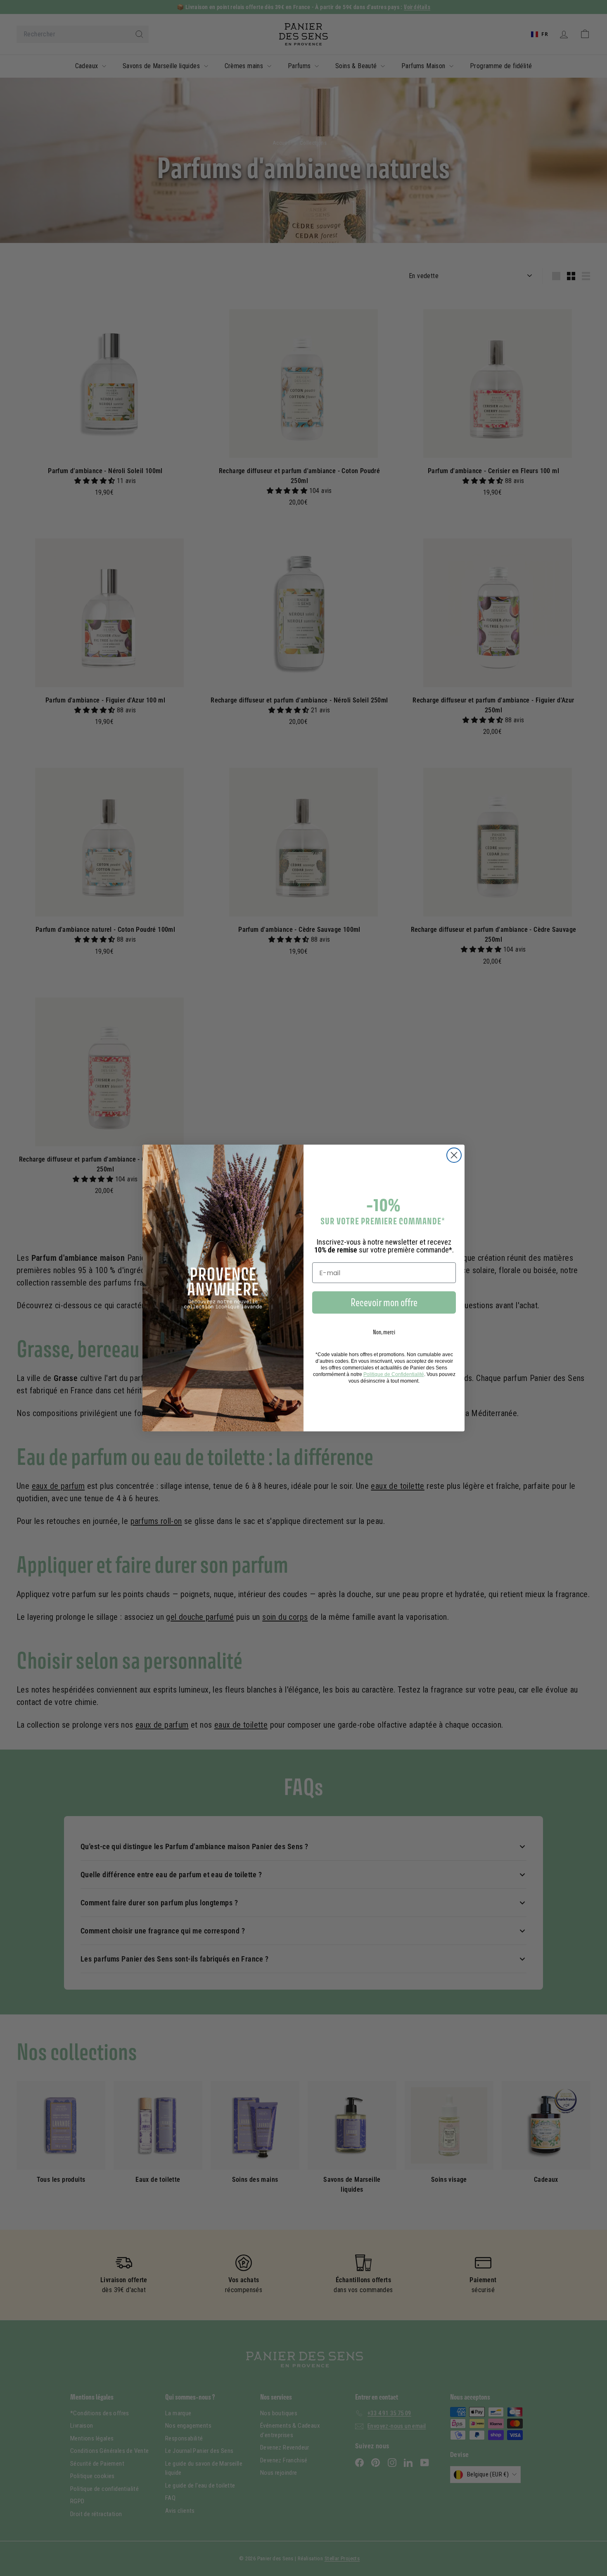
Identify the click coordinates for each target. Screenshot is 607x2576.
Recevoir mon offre (384, 1302)
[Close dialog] (454, 1155)
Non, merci (384, 1332)
